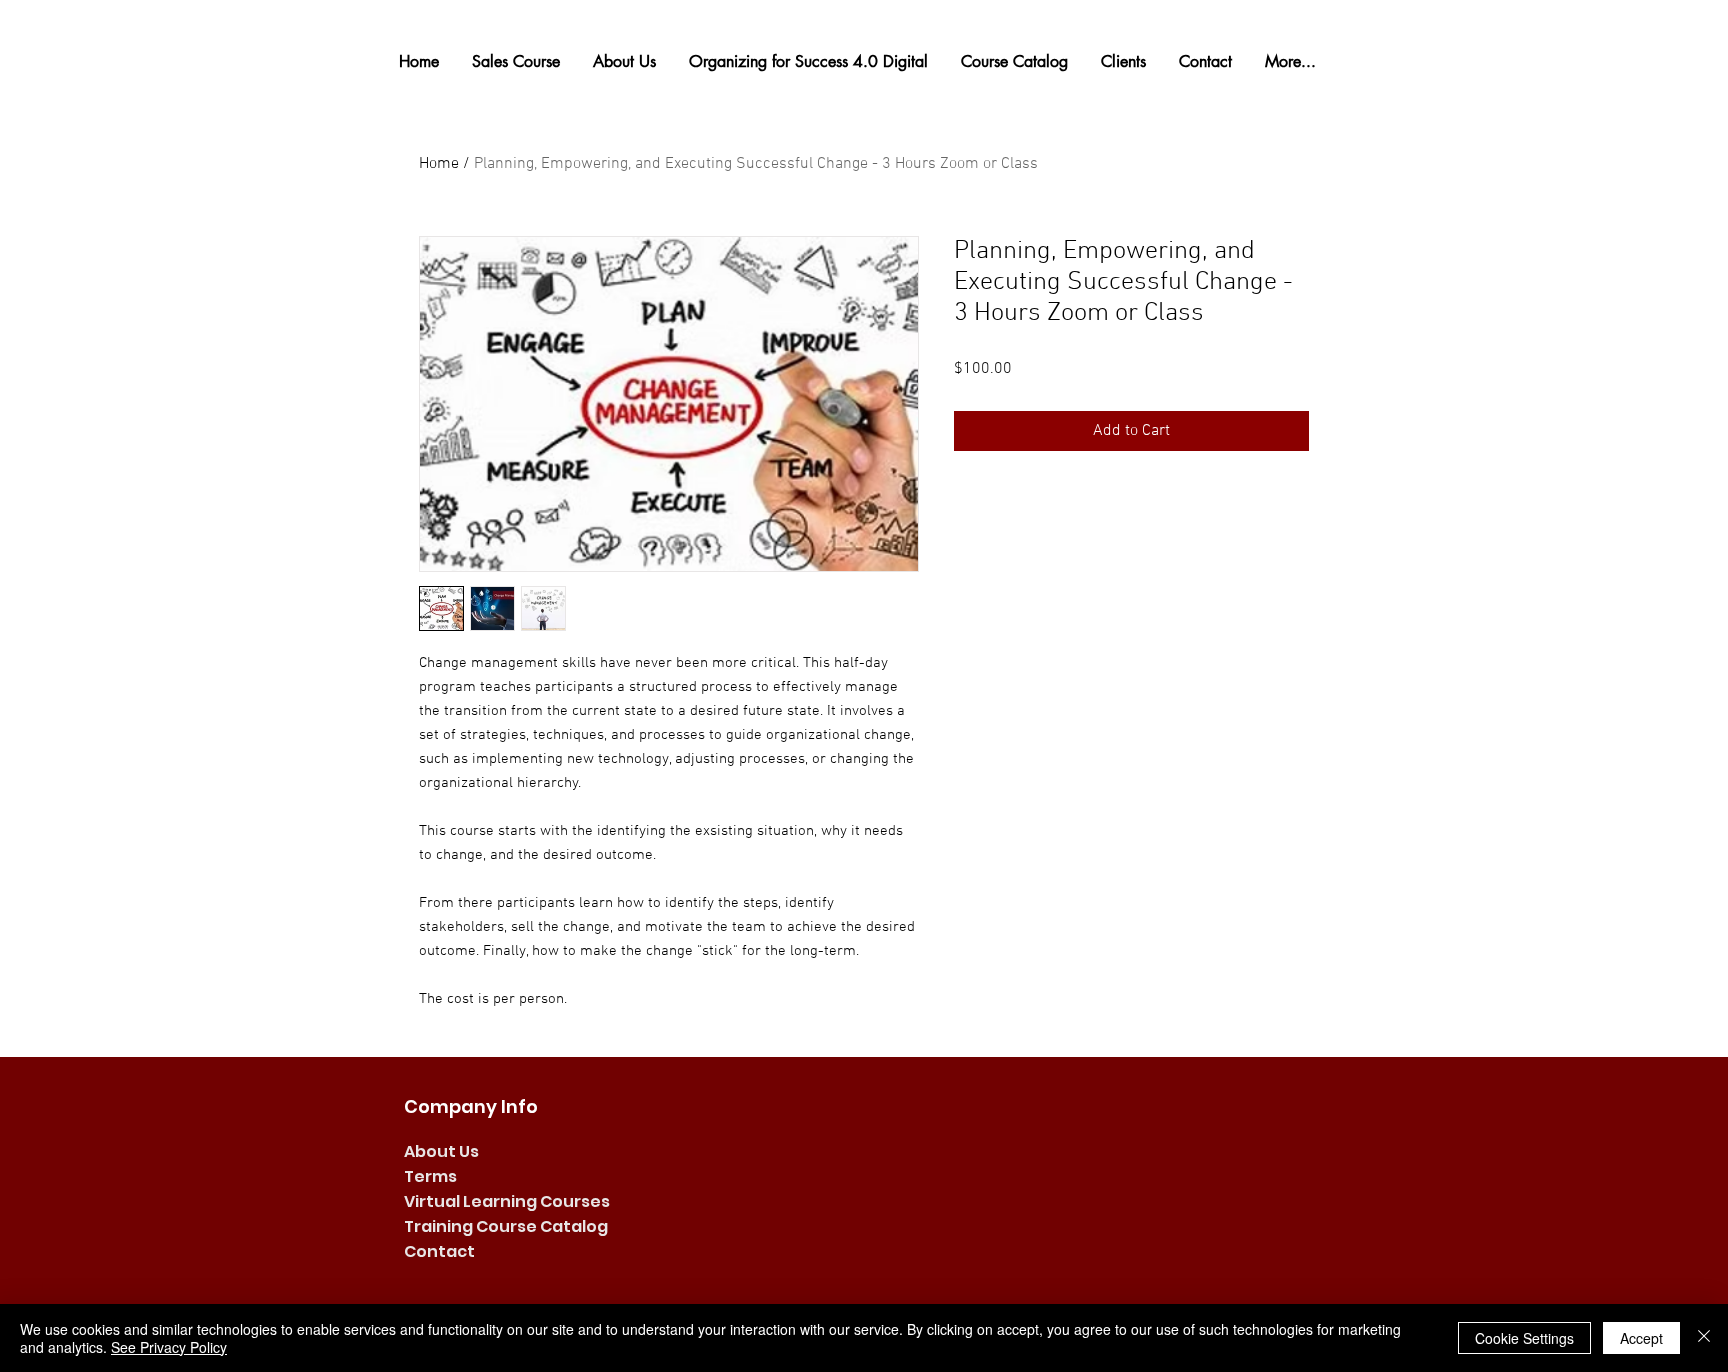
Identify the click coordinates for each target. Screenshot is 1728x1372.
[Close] (1704, 1338)
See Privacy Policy (169, 1347)
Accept (1641, 1338)
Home (439, 164)
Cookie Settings (1524, 1338)
